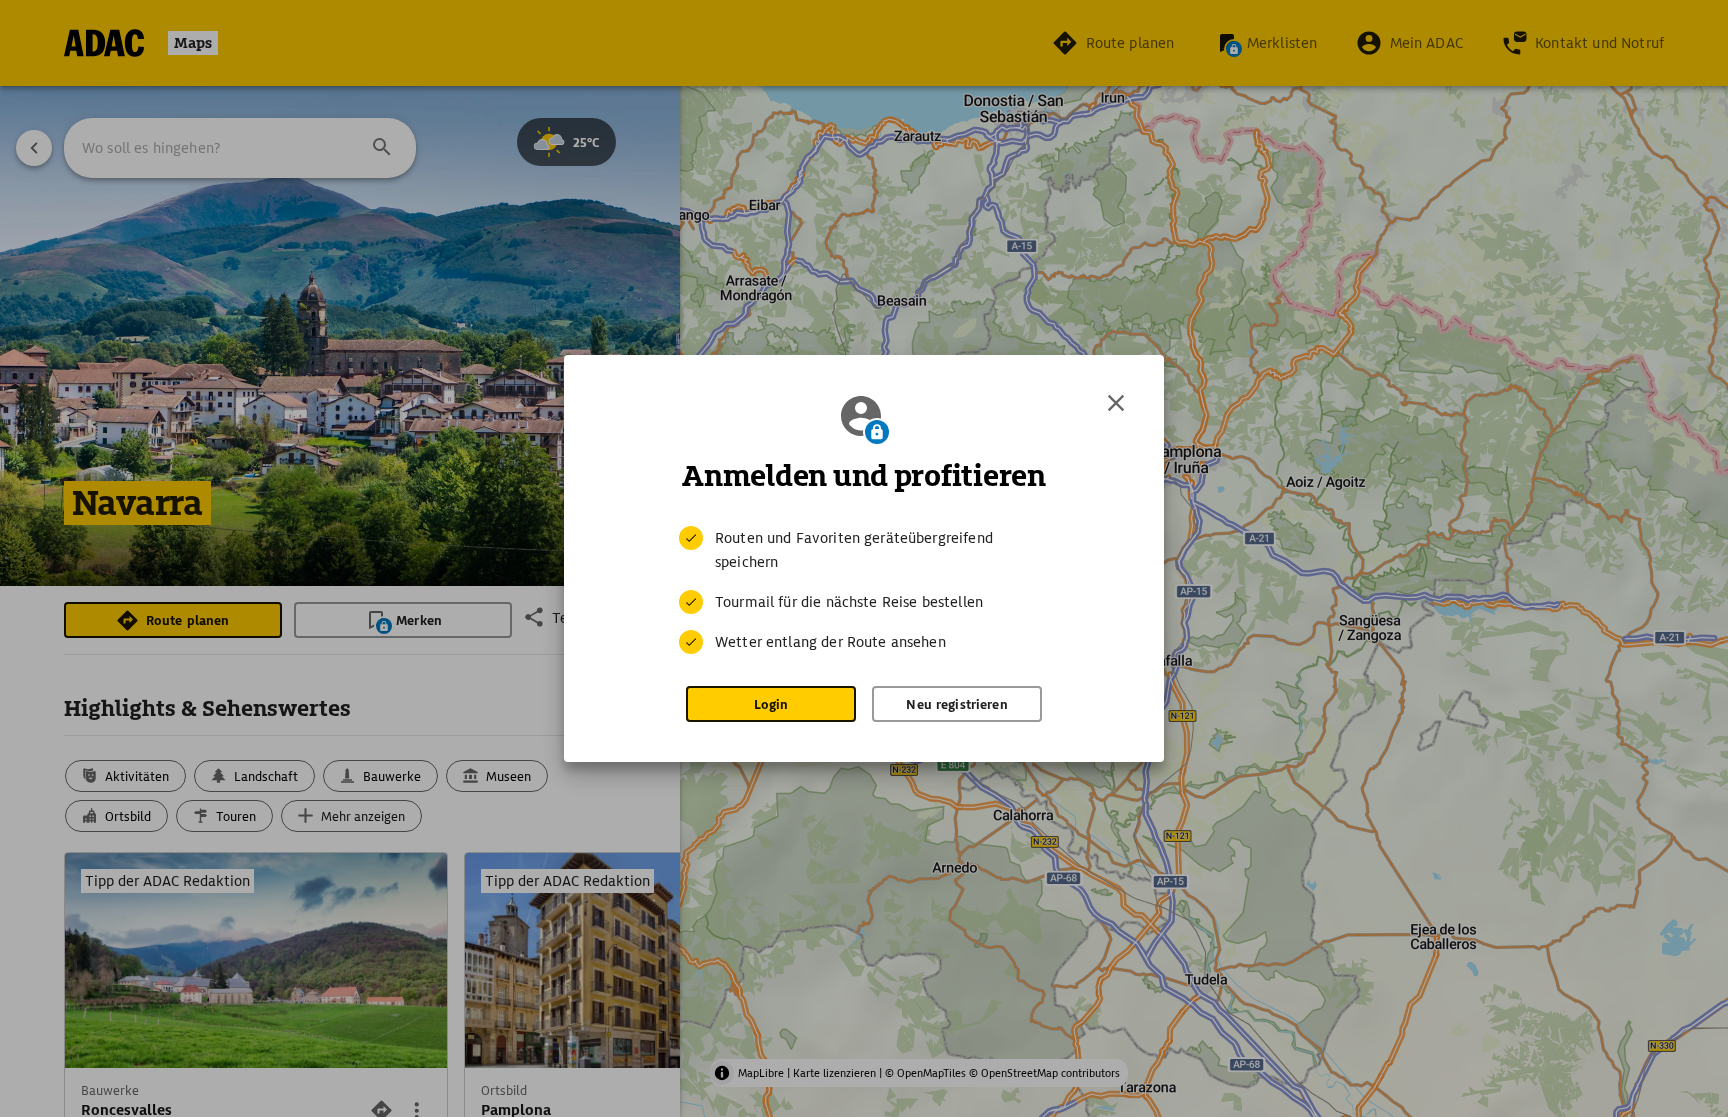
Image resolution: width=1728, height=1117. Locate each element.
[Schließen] (1116, 403)
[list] (864, 590)
